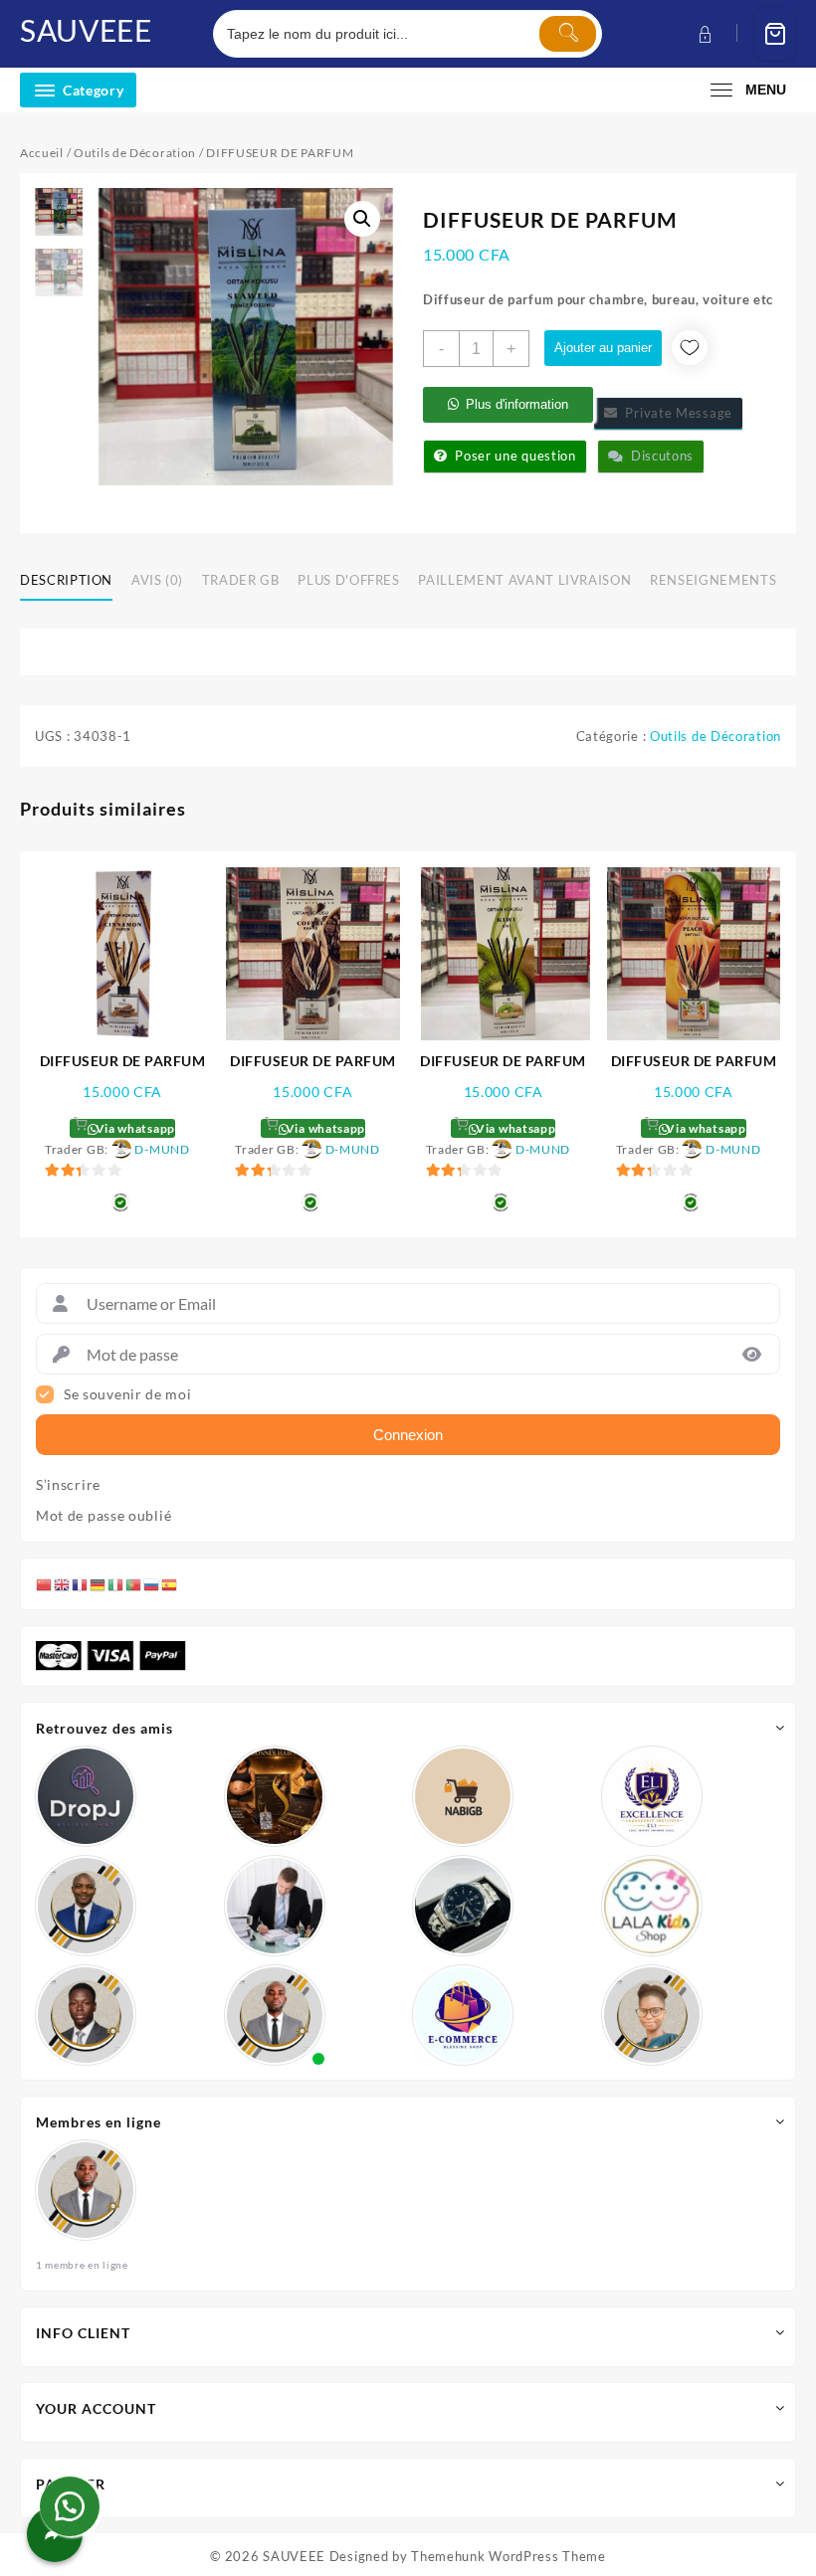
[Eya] (652, 2015)
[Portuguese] (134, 1583)
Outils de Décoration (135, 153)
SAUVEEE (86, 30)
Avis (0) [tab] (157, 580)
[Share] (55, 2534)
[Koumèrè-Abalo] (275, 1796)
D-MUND (162, 1149)
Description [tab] (66, 580)
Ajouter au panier (603, 348)
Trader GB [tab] (241, 580)
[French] (81, 1583)
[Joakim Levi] (86, 1796)
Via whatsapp (134, 1128)
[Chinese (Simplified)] (45, 1583)
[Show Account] (703, 34)
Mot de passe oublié (103, 1516)
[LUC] (86, 2015)
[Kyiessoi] (652, 1906)
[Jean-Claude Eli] (275, 1906)
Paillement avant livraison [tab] (524, 580)
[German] (99, 1583)
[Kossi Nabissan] (463, 1796)
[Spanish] (170, 1583)
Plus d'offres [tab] (348, 580)
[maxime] (463, 1906)
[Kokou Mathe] (652, 1796)
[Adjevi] (86, 1906)
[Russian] (152, 1583)
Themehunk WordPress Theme (509, 2556)
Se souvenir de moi (128, 1394)
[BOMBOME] (463, 2015)
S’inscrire (68, 1485)
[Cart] (775, 34)
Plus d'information (517, 404)
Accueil (42, 153)
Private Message (675, 413)
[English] (63, 1583)
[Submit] (568, 34)
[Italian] (116, 1583)
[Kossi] (275, 2015)
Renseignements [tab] (713, 580)
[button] (362, 219)
